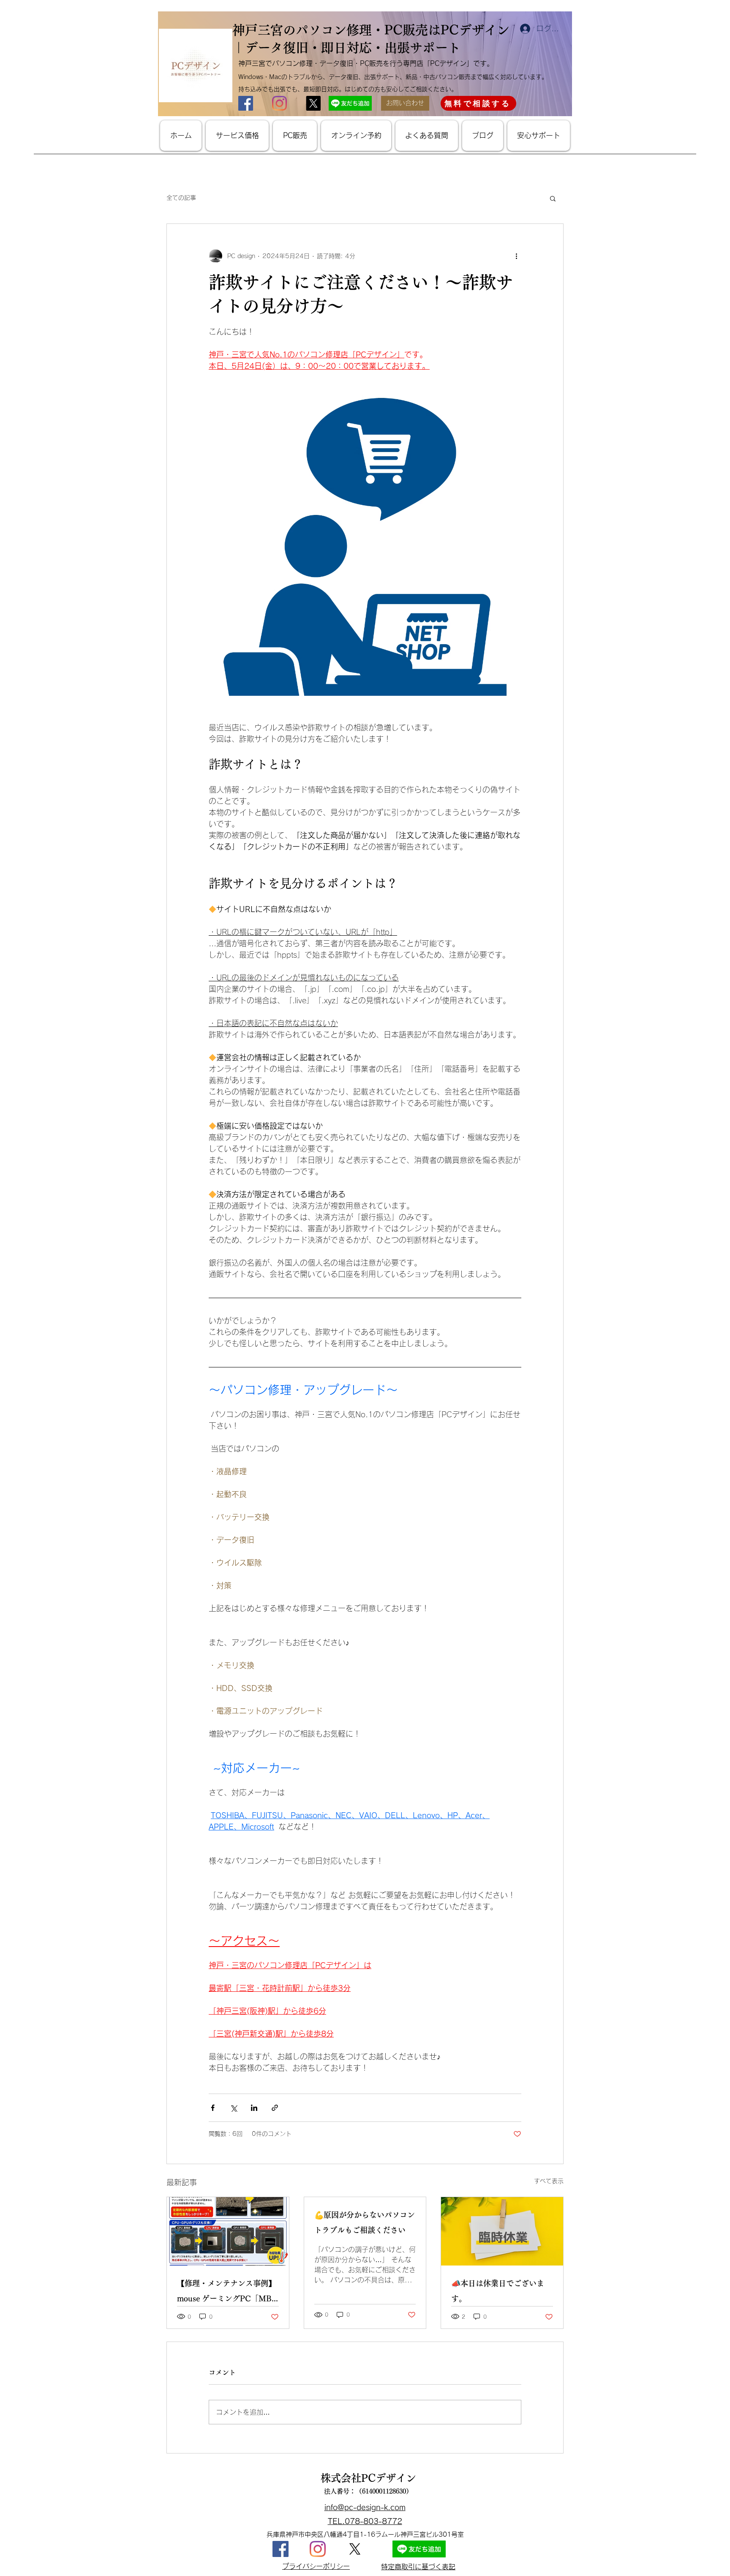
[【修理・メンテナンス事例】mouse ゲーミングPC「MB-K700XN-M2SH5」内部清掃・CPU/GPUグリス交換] (228, 2231)
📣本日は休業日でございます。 (498, 2291)
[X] (355, 2549)
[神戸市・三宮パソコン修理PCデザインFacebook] (246, 103)
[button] (553, 198)
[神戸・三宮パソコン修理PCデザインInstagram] (318, 2549)
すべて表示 (549, 2181)
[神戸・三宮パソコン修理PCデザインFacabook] (281, 2549)
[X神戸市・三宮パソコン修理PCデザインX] (313, 103)
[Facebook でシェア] (213, 2108)
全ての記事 (181, 198)
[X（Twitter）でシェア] (233, 2108)
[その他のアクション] (516, 256)
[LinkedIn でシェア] (254, 2108)
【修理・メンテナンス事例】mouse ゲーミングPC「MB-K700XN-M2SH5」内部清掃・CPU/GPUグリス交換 (226, 2293)
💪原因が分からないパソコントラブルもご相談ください (365, 2222)
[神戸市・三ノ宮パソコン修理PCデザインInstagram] (279, 103)
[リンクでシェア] (275, 2108)
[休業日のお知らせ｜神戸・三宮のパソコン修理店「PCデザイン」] (502, 2231)
